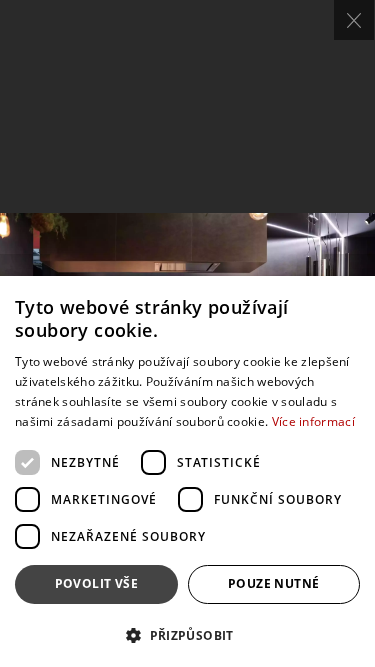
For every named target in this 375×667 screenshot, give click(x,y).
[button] (187, 634)
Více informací (313, 421)
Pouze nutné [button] (273, 583)
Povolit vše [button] (96, 583)
